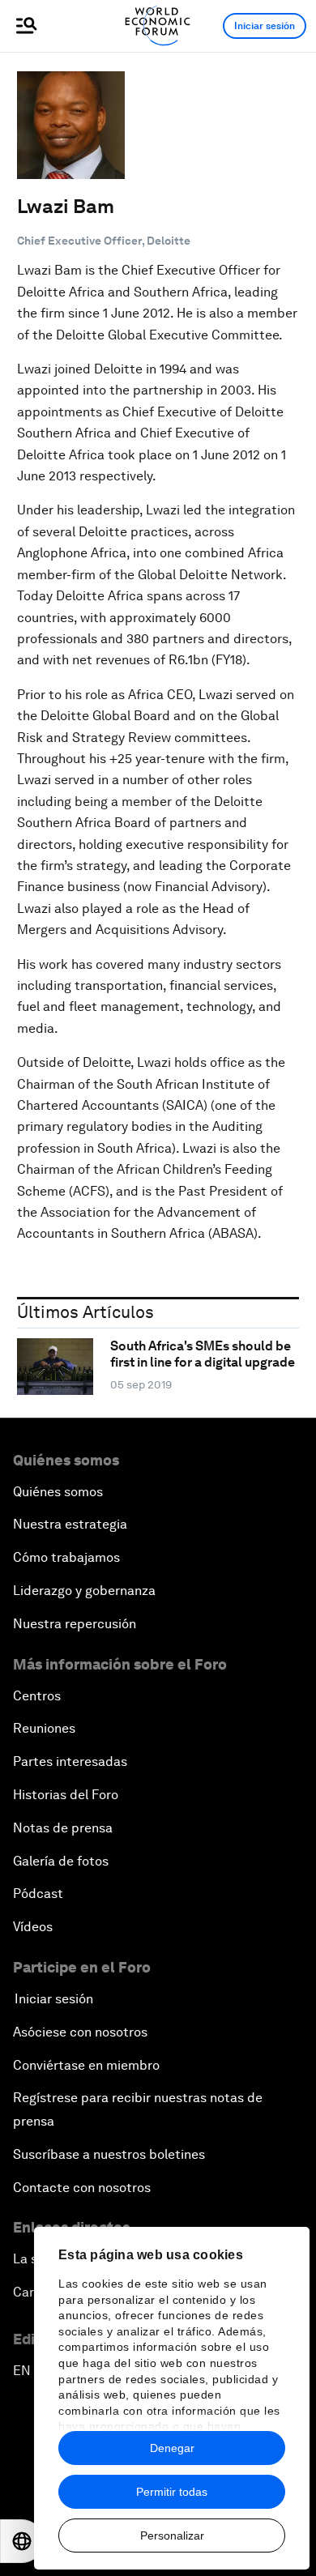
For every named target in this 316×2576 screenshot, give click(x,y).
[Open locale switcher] (22, 2541)
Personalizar (172, 2535)
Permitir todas (172, 2492)
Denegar (172, 2448)
